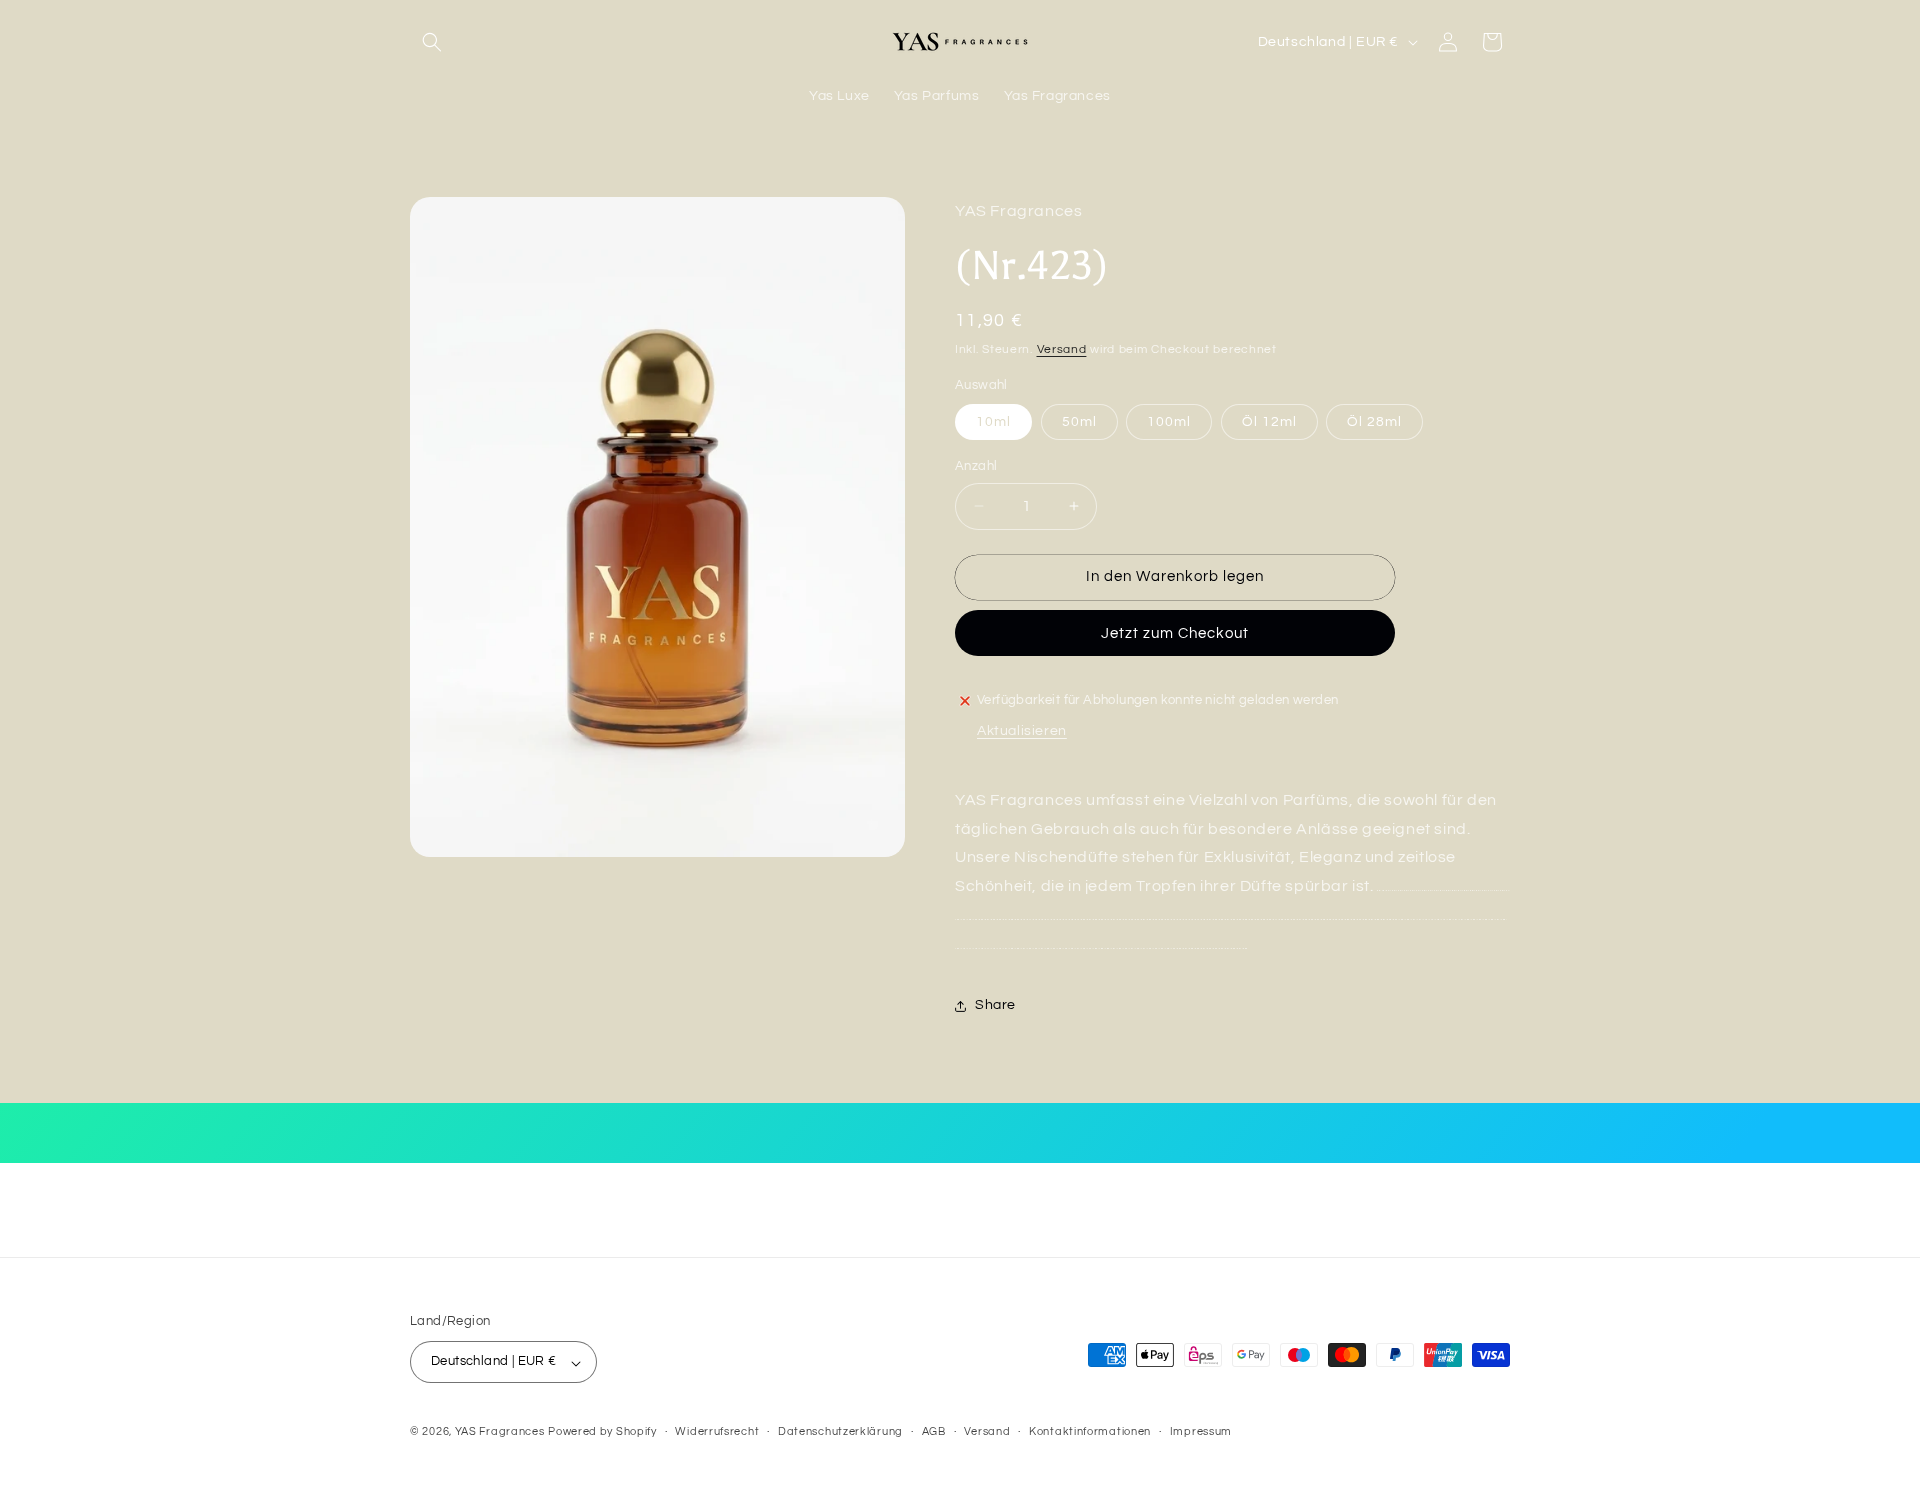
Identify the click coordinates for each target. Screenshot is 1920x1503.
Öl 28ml (1374, 422)
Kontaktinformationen (1090, 1431)
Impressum (1201, 1431)
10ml (993, 422)
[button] (432, 42)
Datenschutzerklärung (840, 1431)
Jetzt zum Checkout (1175, 633)
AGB (934, 1431)
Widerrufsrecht (717, 1431)
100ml (1169, 422)
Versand (1062, 349)
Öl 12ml (1269, 422)
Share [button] (995, 1005)
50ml (1079, 422)
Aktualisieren (1022, 731)
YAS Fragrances (500, 1432)
